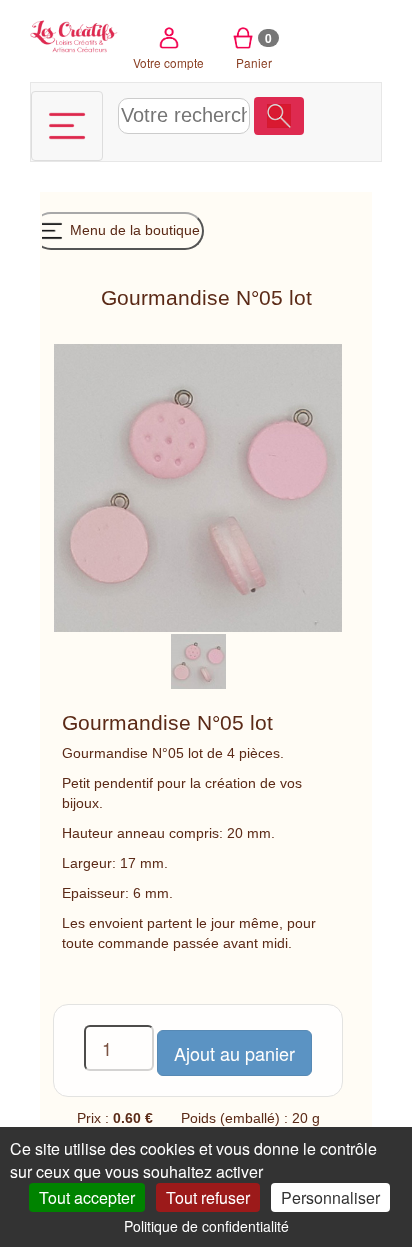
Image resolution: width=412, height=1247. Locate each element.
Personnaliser (330, 1197)
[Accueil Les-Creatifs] (74, 34)
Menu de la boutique (133, 230)
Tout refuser (208, 1197)
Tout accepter (87, 1197)
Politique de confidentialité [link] (206, 1226)
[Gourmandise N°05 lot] (198, 660)
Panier (254, 50)
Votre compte (168, 62)
